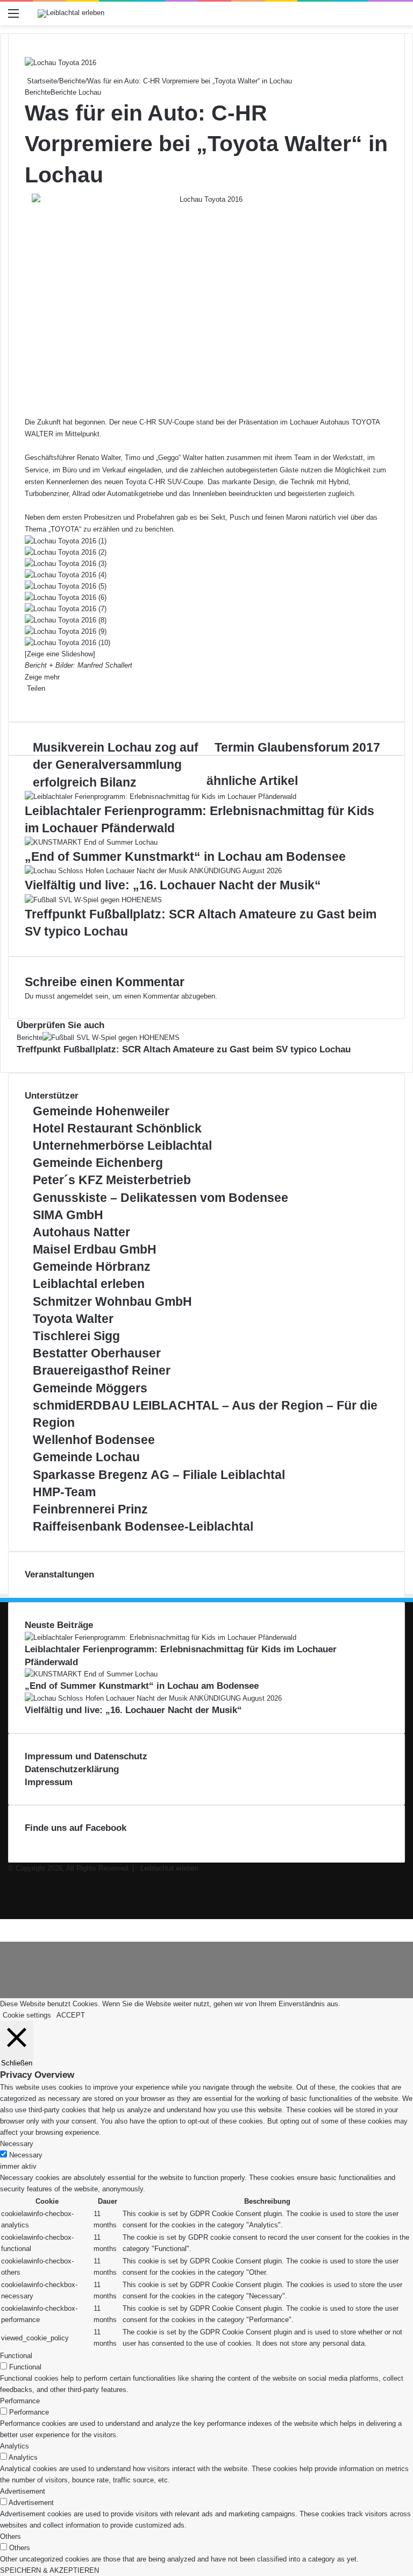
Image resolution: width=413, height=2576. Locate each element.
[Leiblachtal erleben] (71, 13)
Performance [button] (20, 2401)
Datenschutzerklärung (72, 1769)
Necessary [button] (17, 2144)
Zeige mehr (43, 677)
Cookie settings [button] (27, 2015)
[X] (28, 700)
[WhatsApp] (34, 700)
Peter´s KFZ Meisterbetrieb (112, 1180)
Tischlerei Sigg (76, 1336)
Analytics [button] (15, 2446)
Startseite (41, 81)
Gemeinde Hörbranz (92, 1266)
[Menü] (13, 17)
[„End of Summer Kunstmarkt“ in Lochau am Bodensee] (91, 842)
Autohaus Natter (81, 1232)
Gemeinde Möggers (90, 1388)
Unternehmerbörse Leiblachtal (122, 1145)
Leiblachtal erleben (89, 1284)
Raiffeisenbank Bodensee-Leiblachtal (143, 1526)
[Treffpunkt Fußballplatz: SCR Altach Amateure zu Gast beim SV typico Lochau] (93, 900)
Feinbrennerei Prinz (90, 1509)
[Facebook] (26, 700)
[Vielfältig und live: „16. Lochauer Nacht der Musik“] (153, 871)
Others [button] (10, 2536)
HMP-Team (64, 1492)
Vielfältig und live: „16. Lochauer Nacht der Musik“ (173, 885)
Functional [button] (16, 2356)
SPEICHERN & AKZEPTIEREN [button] (49, 2570)
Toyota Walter (73, 1319)
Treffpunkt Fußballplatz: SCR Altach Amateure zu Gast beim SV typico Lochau (184, 1049)
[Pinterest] (32, 700)
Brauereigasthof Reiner (102, 1370)
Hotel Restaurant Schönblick (117, 1128)
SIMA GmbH (68, 1215)
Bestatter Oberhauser (97, 1353)
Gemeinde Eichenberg (98, 1163)
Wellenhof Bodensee (94, 1440)
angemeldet (75, 996)
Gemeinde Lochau (86, 1457)
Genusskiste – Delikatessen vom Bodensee (161, 1198)
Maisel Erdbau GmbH (95, 1249)
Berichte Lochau (76, 92)
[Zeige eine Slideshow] (60, 654)
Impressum (49, 1782)
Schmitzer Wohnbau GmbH (112, 1301)
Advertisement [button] (23, 2491)
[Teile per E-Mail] (37, 700)
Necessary (26, 2155)
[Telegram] (8, 1925)
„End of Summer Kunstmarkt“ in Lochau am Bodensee (185, 857)
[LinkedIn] (30, 700)
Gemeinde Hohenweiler (101, 1111)
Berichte (72, 81)
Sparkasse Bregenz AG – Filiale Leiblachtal (159, 1475)
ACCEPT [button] (71, 2015)
